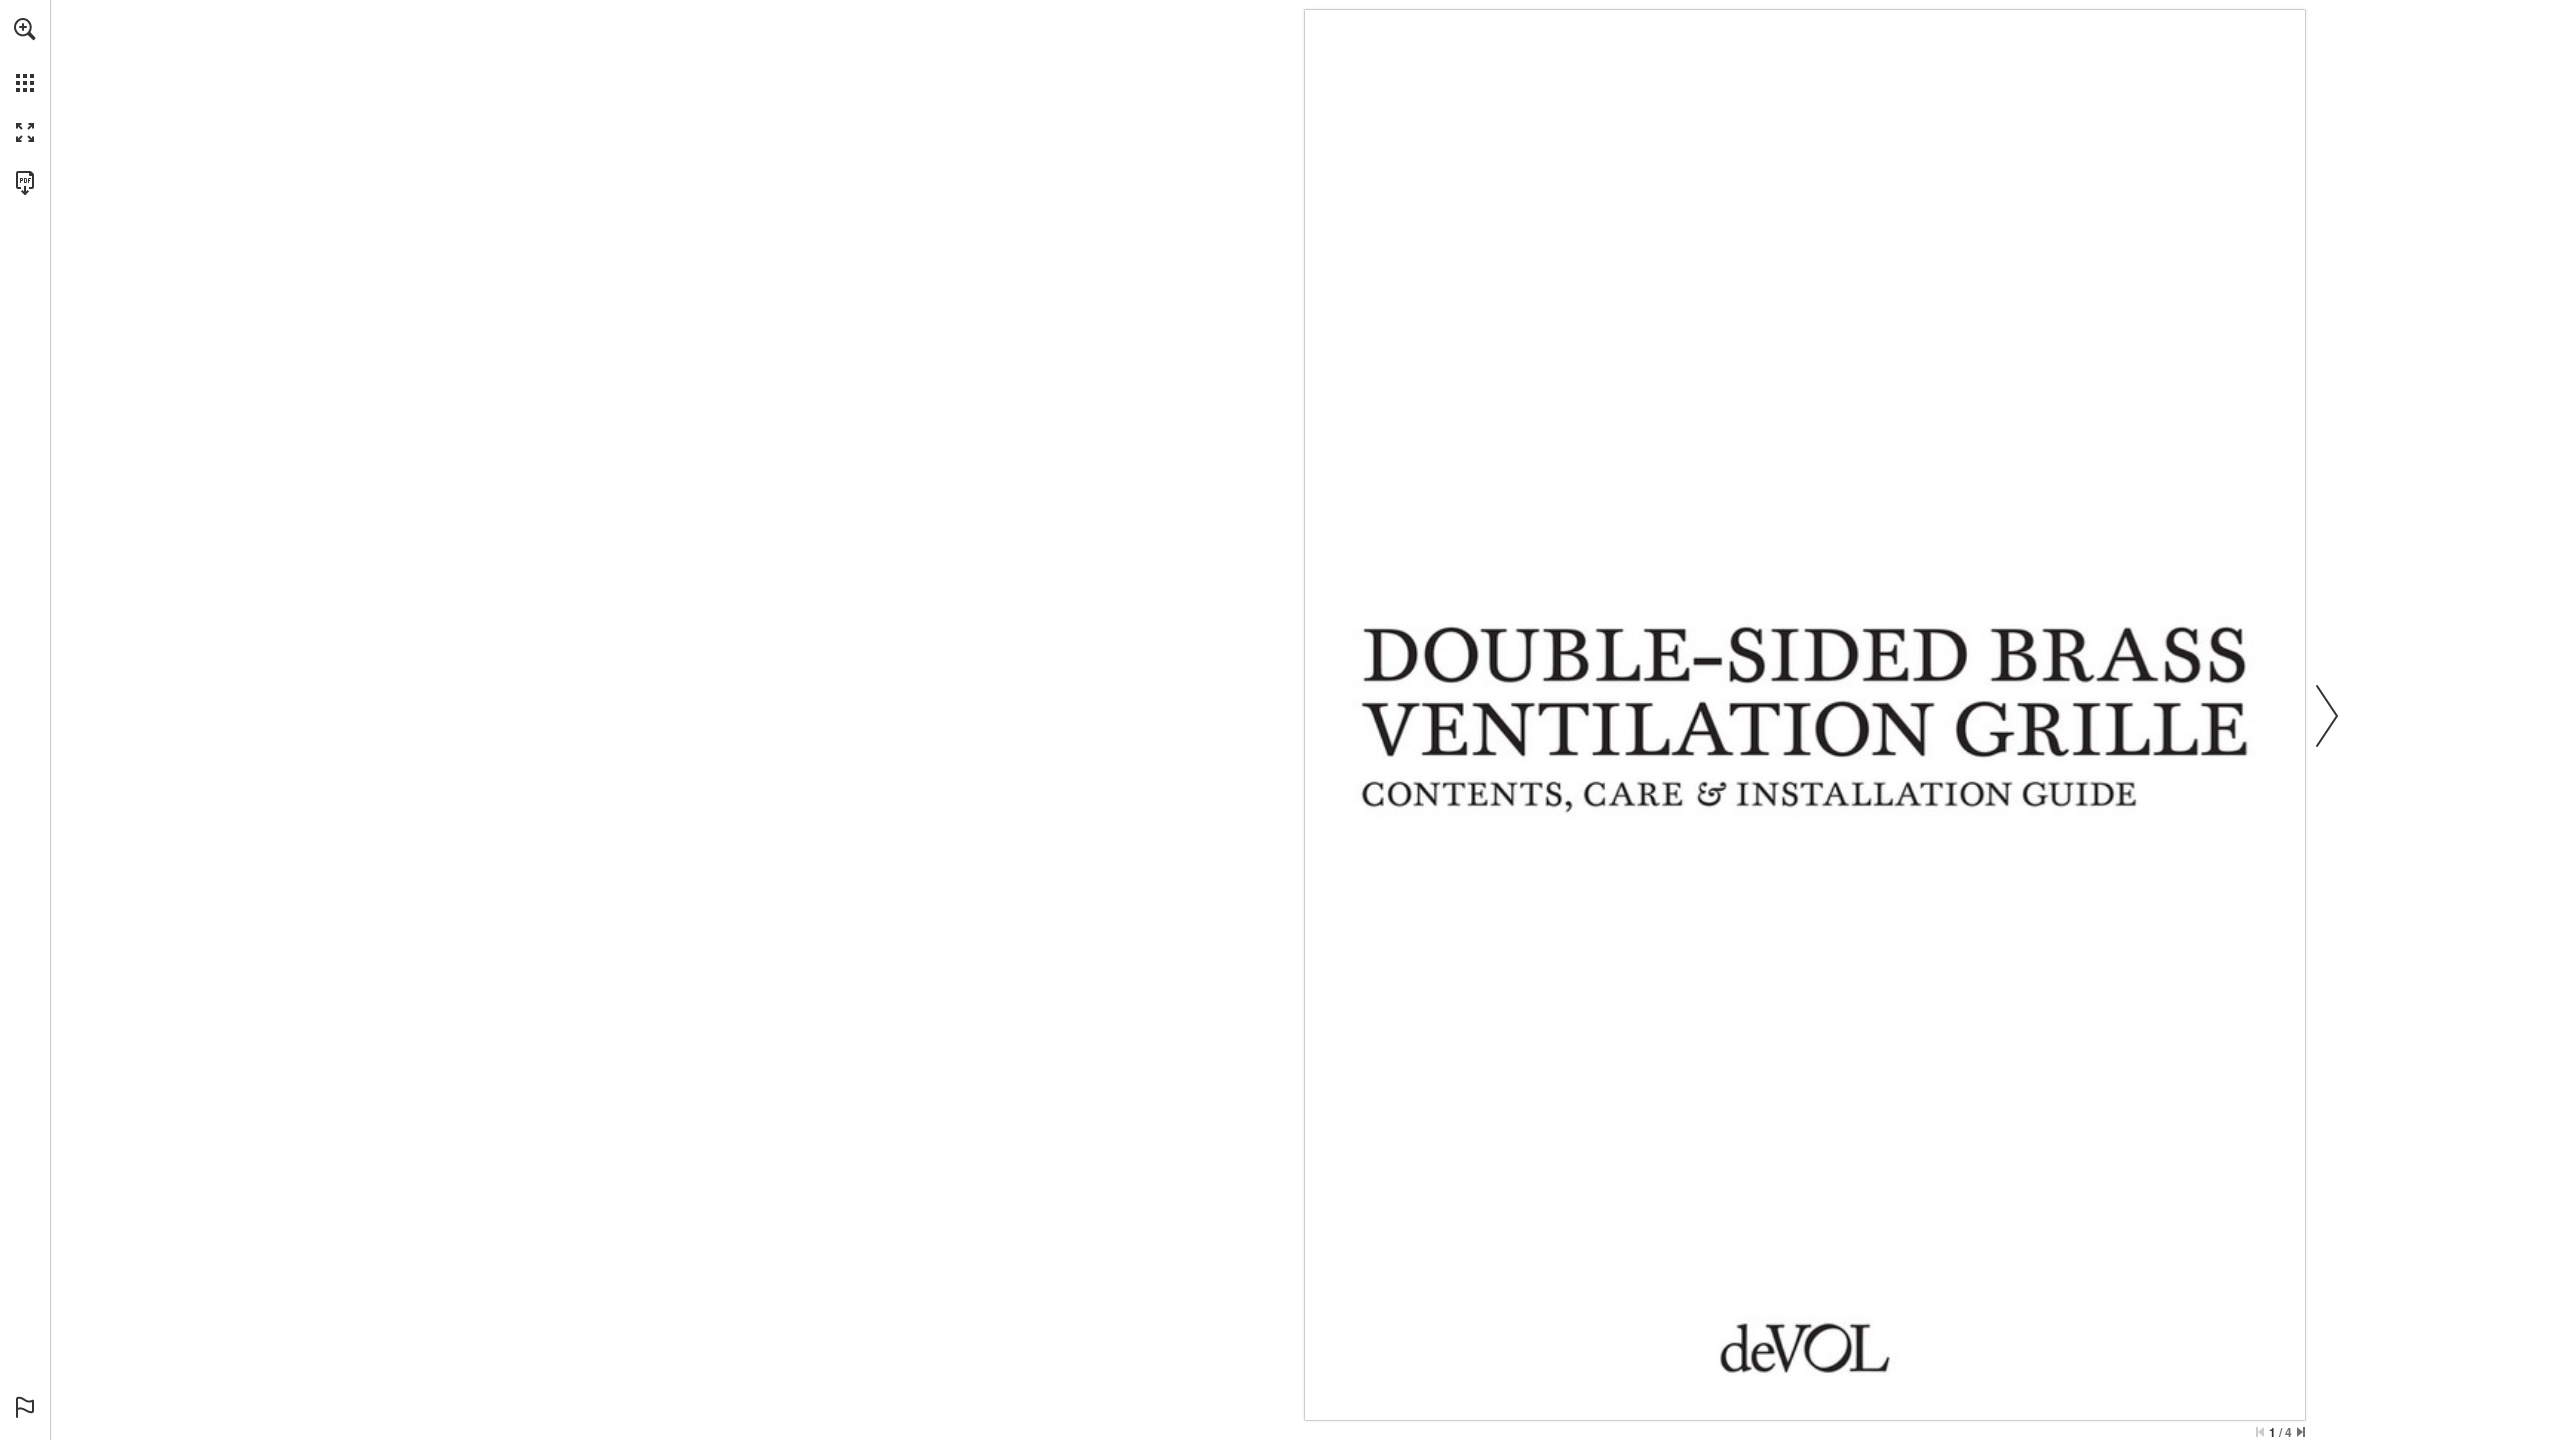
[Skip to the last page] (2301, 1432)
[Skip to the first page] (2260, 1432)
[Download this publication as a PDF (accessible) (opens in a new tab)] (25, 183)
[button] (25, 29)
